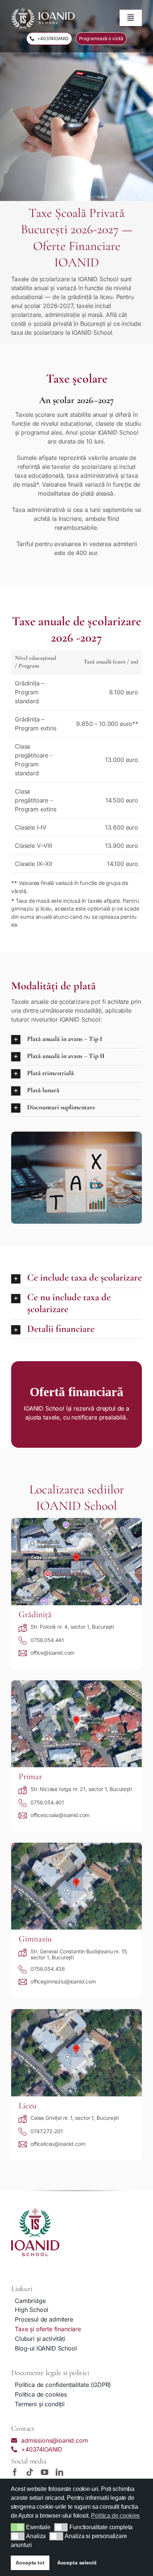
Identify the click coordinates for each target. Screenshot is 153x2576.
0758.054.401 (47, 1802)
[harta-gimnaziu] (76, 1846)
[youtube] (45, 2472)
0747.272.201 (47, 2131)
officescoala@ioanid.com (60, 1815)
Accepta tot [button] (30, 2563)
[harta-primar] (76, 1683)
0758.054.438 (48, 1969)
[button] (18, 2527)
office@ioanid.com (52, 1653)
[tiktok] (30, 2472)
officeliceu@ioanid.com (58, 2144)
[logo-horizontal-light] (43, 10)
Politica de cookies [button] (115, 2516)
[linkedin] (59, 2472)
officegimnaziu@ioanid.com (63, 1981)
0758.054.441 (47, 1640)
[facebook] (15, 2472)
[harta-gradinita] (76, 1521)
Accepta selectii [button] (77, 2563)
